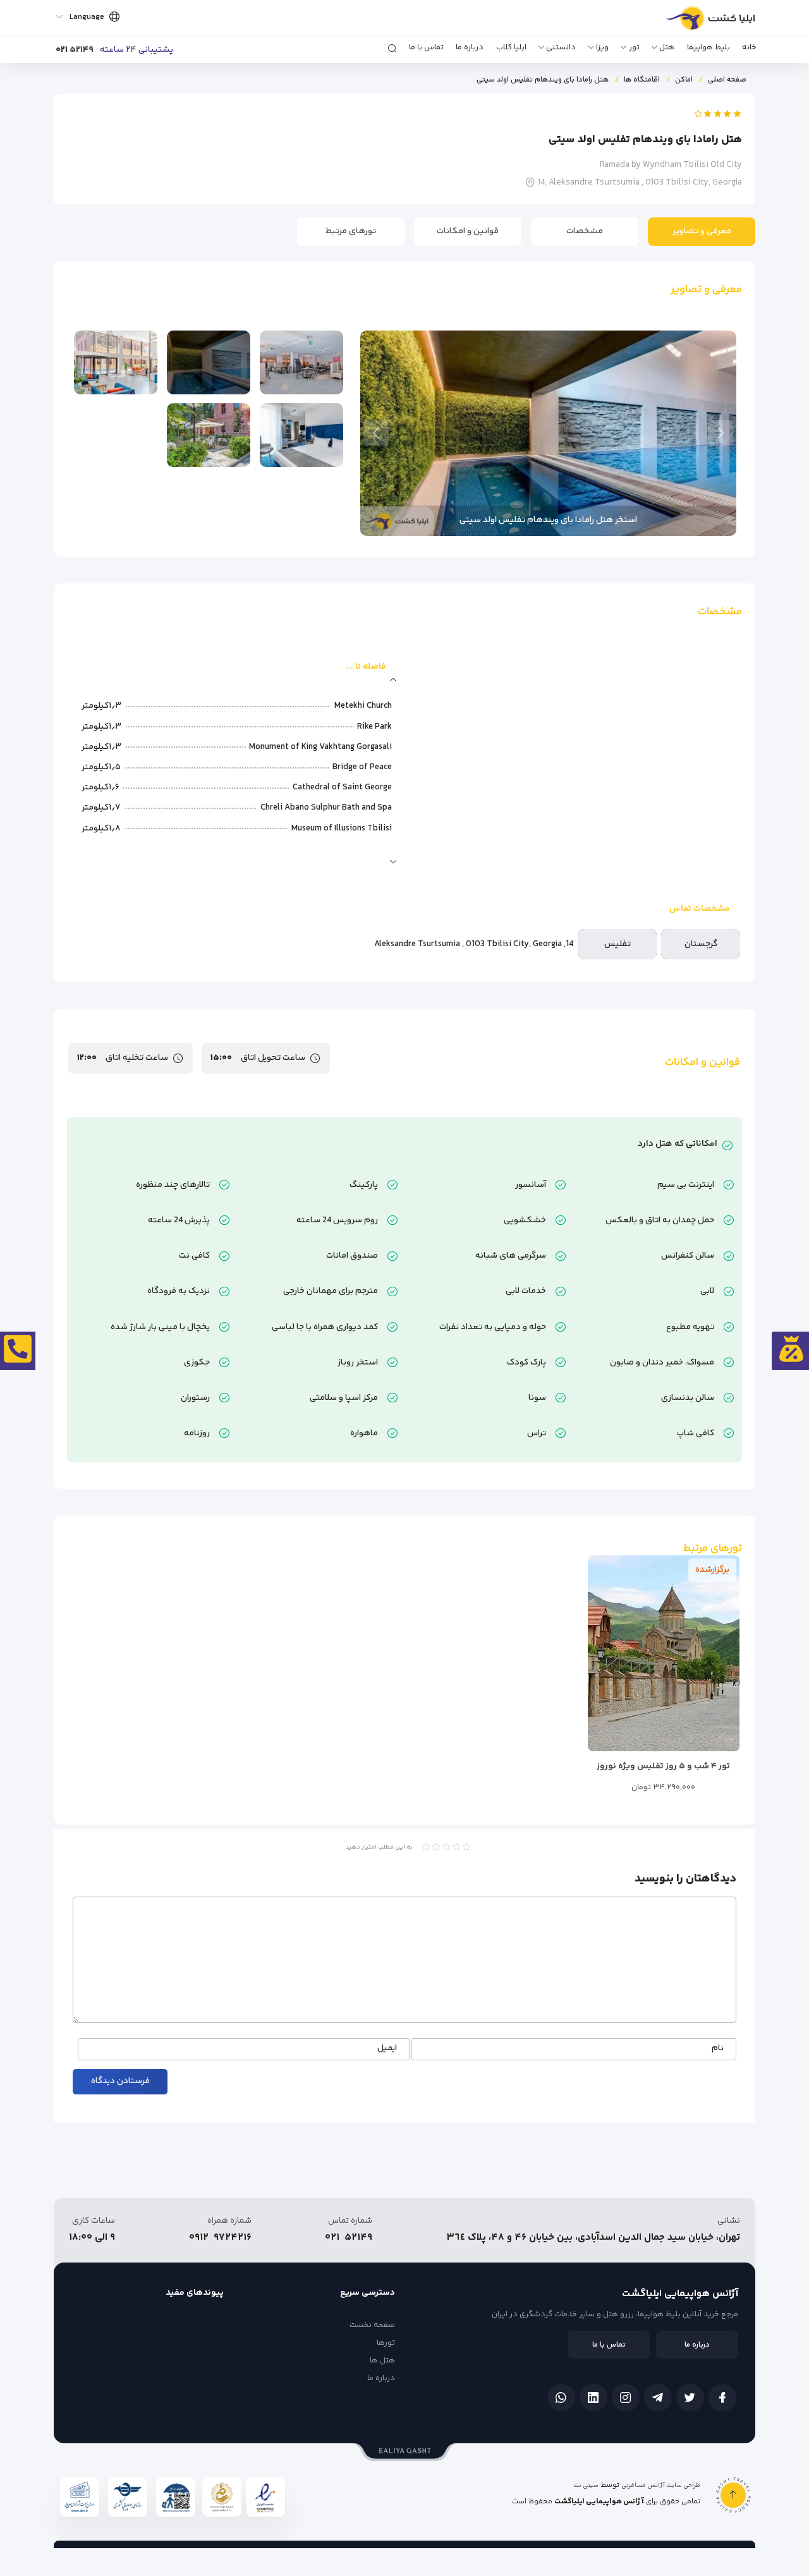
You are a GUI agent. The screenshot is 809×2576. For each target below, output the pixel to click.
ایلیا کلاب (511, 47)
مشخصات (585, 231)
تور (634, 47)
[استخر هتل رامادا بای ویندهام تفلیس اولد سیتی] (209, 362)
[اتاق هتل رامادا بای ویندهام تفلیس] (301, 435)
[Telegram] (658, 2398)
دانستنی (561, 47)
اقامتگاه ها (642, 80)
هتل (667, 47)
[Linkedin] (593, 2398)
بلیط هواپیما (709, 47)
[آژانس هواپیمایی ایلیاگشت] (697, 23)
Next (376, 433)
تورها (386, 2343)
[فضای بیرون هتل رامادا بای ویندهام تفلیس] (209, 435)
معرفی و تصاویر (702, 231)
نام (718, 2049)
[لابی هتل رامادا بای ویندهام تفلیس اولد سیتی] (116, 362)
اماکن (684, 80)
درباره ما (470, 47)
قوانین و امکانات (468, 231)
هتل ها (382, 2360)
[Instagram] (626, 2398)
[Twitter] (690, 2398)
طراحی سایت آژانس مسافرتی (661, 2486)
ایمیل (387, 2049)
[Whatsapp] (561, 2398)
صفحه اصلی (727, 80)
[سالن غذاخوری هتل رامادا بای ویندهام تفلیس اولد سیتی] (301, 362)
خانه (749, 47)
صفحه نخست (372, 2325)
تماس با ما (426, 47)
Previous (721, 433)
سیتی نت (586, 2486)
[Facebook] (722, 2398)
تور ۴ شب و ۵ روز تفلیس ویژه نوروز (663, 1766)
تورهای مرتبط (351, 231)
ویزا (602, 47)
